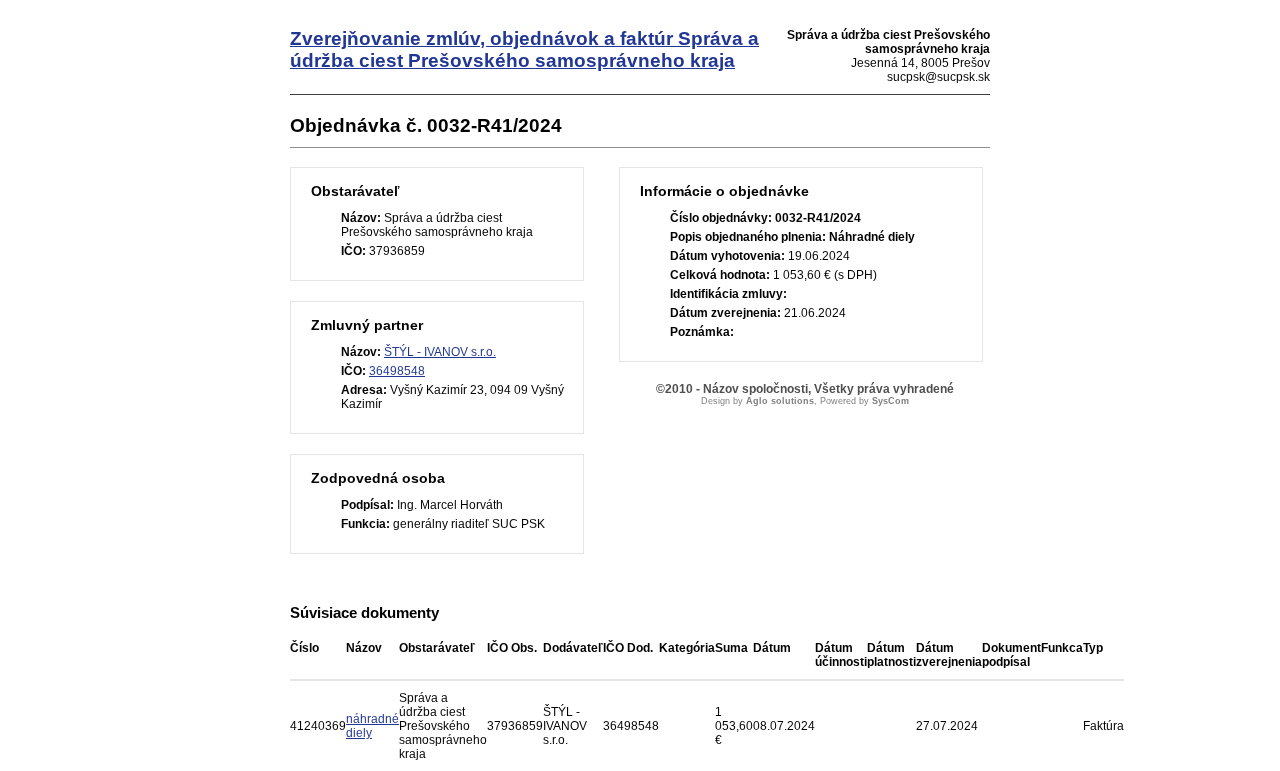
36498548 (397, 371)
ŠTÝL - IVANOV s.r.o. (440, 352)
